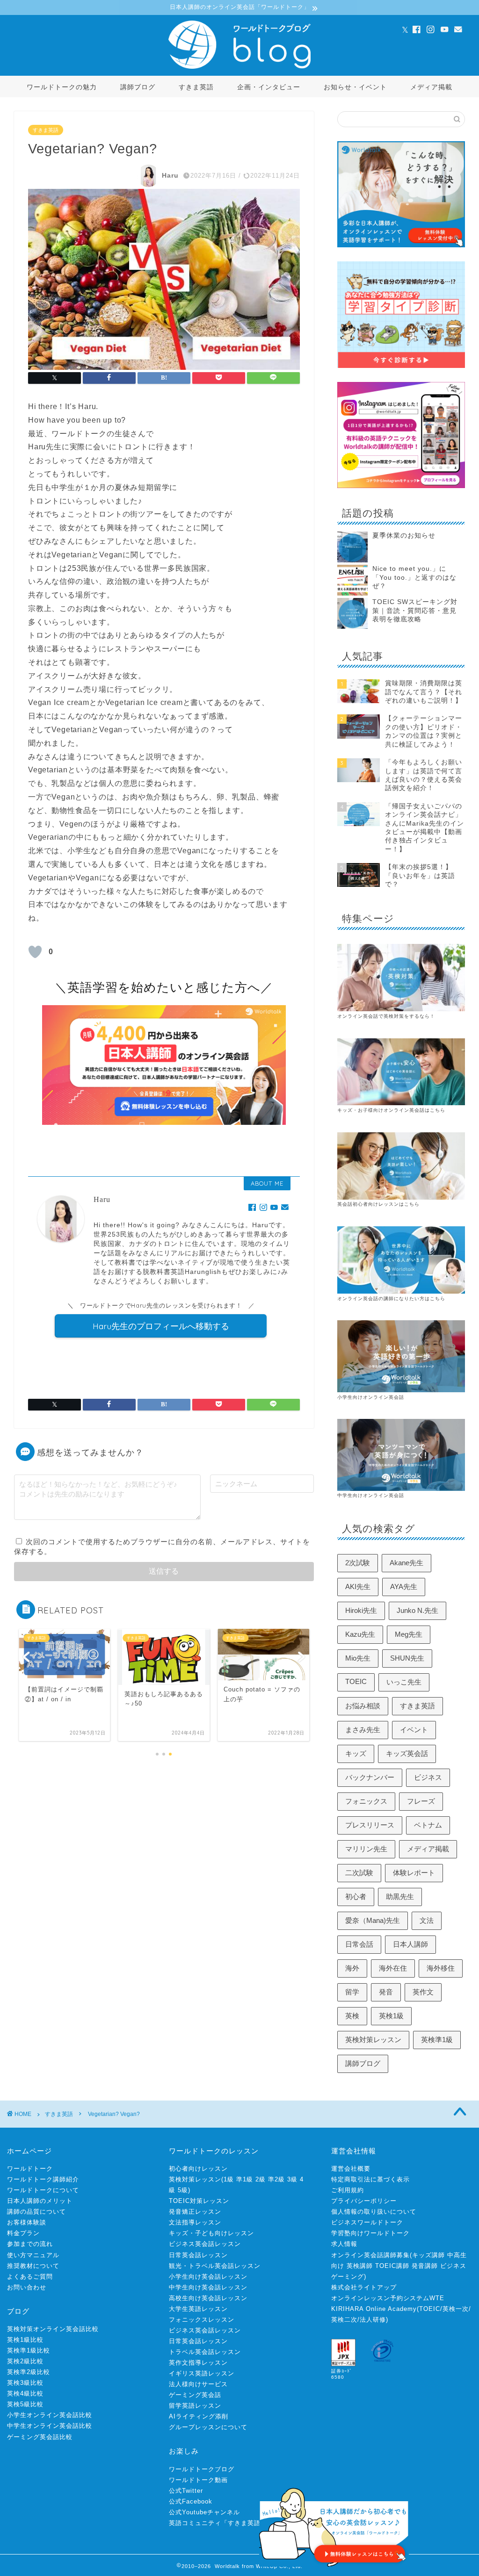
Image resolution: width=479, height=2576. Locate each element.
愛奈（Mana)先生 (373, 1920)
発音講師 (425, 2266)
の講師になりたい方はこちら (412, 1299)
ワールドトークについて (43, 2190)
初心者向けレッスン (198, 2169)
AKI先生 (358, 1587)
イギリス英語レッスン (202, 2373)
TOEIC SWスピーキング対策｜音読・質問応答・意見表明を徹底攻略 (415, 611)
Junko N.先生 (417, 1610)
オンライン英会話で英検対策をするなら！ (386, 1016)
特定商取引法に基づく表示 (370, 2179)
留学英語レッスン (195, 2406)
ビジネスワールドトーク (367, 2222)
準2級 (276, 2179)
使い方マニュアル (33, 2255)
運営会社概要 (351, 2169)
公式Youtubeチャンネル (204, 2512)
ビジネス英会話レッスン (205, 2244)
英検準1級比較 (29, 2350)
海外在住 (393, 1968)
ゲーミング (348, 2277)
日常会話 (359, 1944)
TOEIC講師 (392, 2266)
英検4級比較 (25, 2393)
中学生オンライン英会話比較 (50, 2426)
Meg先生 (409, 1634)
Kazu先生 (360, 1634)
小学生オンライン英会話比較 (50, 2415)
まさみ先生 (363, 1730)
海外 (352, 1968)
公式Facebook (191, 2501)
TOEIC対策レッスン (199, 2201)
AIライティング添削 (199, 2416)
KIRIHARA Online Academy (374, 2309)
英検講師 (360, 2266)
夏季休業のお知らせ (404, 536)
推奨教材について (33, 2266)
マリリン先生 (366, 1849)
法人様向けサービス (198, 2384)
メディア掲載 (431, 87)
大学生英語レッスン (198, 2309)
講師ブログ (138, 87)
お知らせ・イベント (355, 87)
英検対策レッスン (373, 2040)
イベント (414, 1730)
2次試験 (358, 1563)
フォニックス (366, 1801)
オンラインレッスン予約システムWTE (388, 2298)
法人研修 (373, 2320)
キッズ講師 (428, 2255)
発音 (386, 1992)
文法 (427, 1920)
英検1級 (391, 2016)
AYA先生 (404, 1587)
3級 (292, 2179)
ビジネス (428, 1777)
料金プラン (23, 2233)
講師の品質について (36, 2212)
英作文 (423, 1992)
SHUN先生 (407, 1658)
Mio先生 (358, 1658)
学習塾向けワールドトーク (370, 2233)
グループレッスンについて (208, 2427)
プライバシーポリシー (364, 2201)
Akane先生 (406, 1563)
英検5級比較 (25, 2404)
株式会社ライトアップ (364, 2287)
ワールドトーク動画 (198, 2480)
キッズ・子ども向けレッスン (211, 2233)
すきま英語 (196, 87)
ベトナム (428, 1825)
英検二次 (344, 2320)
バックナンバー (370, 1777)
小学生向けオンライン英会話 (371, 1397)
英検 (352, 2016)
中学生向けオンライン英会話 (371, 1495)
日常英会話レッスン (198, 2255)
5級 (183, 2190)
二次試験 (359, 1873)
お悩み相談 (363, 1706)
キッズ (356, 1753)
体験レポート (414, 1873)
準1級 (245, 2179)
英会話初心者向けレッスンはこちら (378, 1204)
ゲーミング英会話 (195, 2395)
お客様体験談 (27, 2222)
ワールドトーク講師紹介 (43, 2179)
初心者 (356, 1896)
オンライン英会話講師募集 (370, 2255)
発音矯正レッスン (195, 2212)
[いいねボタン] (35, 952)
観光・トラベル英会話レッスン (215, 2266)
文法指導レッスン (195, 2222)
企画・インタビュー (269, 87)
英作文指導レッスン (198, 2363)
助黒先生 (400, 1896)
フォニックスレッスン (202, 2320)
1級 (229, 2179)
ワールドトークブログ (202, 2469)
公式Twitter (186, 2491)
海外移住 (441, 1968)
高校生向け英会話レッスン (208, 2298)
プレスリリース (370, 1825)
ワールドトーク (30, 2169)
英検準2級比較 (29, 2372)
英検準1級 (437, 2040)
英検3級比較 (25, 2383)
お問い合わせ (27, 2287)
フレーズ (421, 1801)
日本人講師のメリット (40, 2201)
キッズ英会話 (407, 1753)
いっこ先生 (404, 1682)
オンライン (350, 1299)
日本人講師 (410, 1944)
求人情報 (344, 2244)
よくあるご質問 (30, 2277)
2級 (261, 2179)
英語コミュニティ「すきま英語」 (218, 2523)
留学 (352, 1992)
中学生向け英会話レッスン (208, 2287)
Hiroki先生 (361, 1610)
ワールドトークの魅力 (62, 87)
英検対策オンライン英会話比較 (53, 2329)
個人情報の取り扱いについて (374, 2212)
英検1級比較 (25, 2340)
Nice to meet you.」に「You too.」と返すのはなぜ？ (414, 577)
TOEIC (356, 1681)
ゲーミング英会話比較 (40, 2437)
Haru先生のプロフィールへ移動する (161, 1326)
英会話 (371, 1299)
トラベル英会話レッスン (205, 2352)
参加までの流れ (30, 2244)
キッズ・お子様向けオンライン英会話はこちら (391, 1110)
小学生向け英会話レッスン (208, 2277)
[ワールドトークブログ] (239, 68)
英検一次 (456, 2309)
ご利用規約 (348, 2190)
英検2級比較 (25, 2361)
